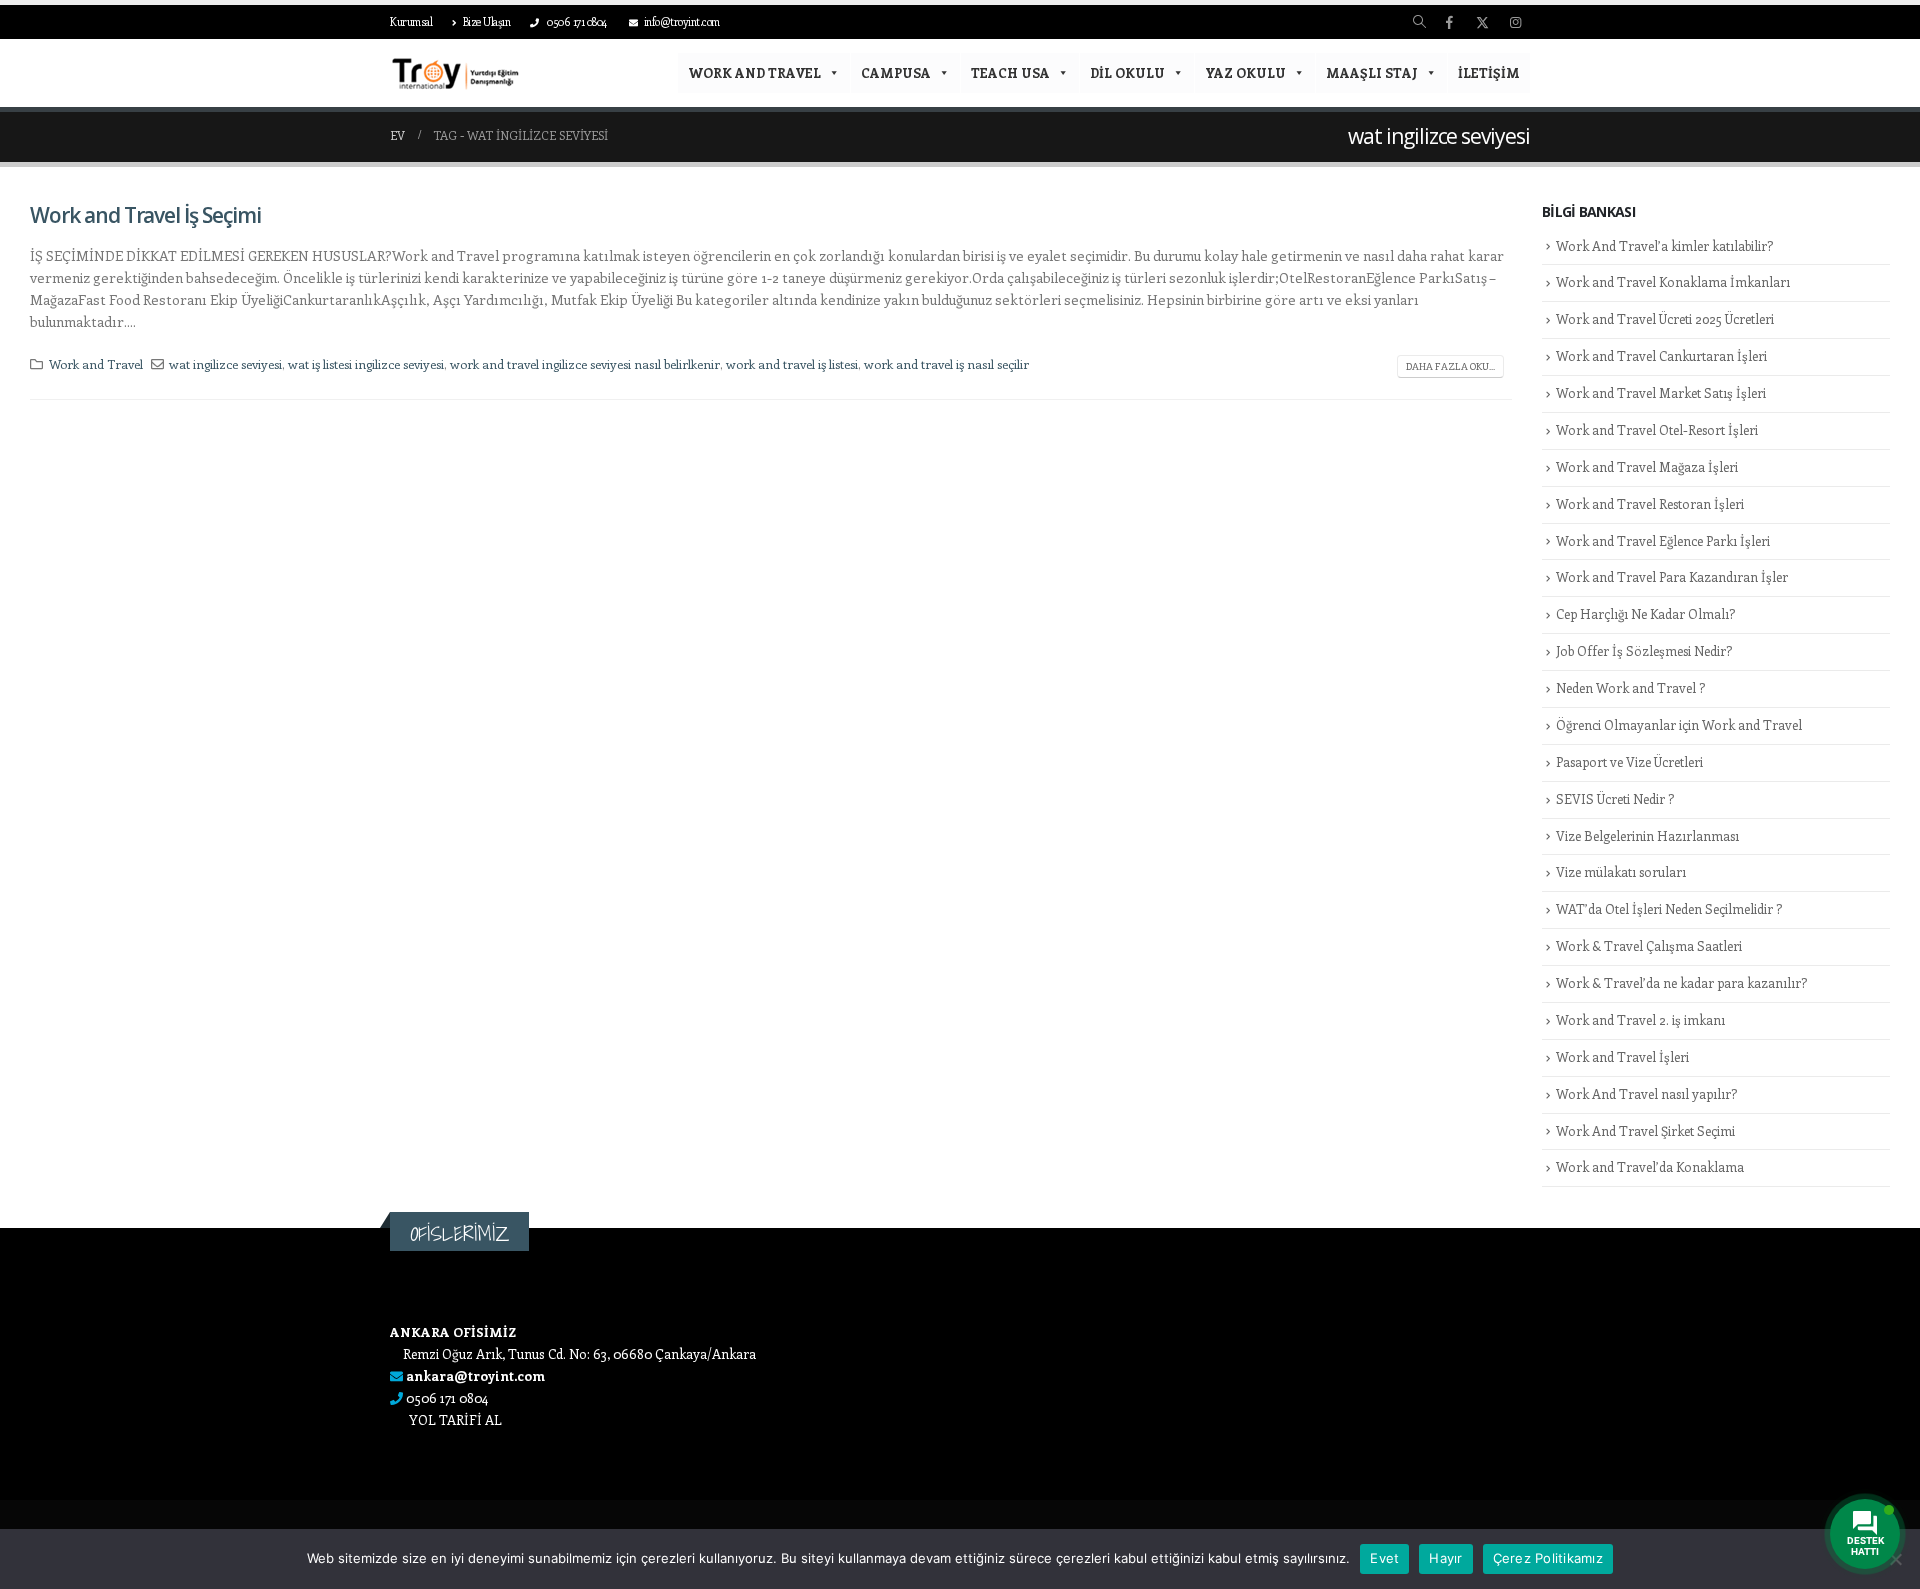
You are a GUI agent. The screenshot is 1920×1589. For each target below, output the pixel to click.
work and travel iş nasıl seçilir (946, 363)
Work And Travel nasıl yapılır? (1646, 1093)
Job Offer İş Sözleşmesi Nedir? (1644, 650)
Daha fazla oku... (1450, 366)
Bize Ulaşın (487, 21)
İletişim (1489, 72)
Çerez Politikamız (1548, 1558)
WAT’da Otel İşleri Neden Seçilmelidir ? (1669, 908)
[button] (1419, 22)
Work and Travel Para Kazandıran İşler (1672, 576)
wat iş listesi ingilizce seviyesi (366, 363)
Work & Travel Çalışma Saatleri (1649, 945)
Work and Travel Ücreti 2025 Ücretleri (1665, 318)
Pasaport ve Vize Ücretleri (1629, 761)
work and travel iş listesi (792, 363)
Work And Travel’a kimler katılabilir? (1664, 245)
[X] (1482, 22)
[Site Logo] (455, 73)
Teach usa (1010, 72)
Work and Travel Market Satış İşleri (1661, 392)
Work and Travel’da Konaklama (1650, 1166)
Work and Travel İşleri (1622, 1056)
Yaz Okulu (1245, 72)
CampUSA (896, 72)
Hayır (1445, 1558)
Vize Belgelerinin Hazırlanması (1647, 835)
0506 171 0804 (576, 21)
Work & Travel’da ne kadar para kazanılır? (1681, 982)
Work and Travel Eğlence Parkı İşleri (1663, 540)
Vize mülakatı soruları (1621, 871)
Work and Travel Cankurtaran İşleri (1661, 355)
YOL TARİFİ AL (455, 1419)
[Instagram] (1515, 22)
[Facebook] (1449, 22)
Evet (1384, 1558)
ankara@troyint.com (475, 1375)
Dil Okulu (1127, 72)
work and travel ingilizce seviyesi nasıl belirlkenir (585, 363)
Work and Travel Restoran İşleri (1650, 503)
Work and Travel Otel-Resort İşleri (1657, 429)
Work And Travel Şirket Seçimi (1645, 1130)
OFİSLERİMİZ (459, 1233)
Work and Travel (754, 72)
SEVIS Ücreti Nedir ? (1615, 798)
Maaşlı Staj (1372, 72)
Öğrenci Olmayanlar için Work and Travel (1679, 724)
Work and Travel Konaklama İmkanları (1673, 281)
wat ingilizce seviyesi (225, 363)
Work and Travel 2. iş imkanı (1640, 1019)
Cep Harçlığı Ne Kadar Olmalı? (1645, 613)
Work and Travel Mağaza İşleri (1647, 466)
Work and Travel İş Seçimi (145, 215)
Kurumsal (411, 21)
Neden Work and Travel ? (1630, 687)
